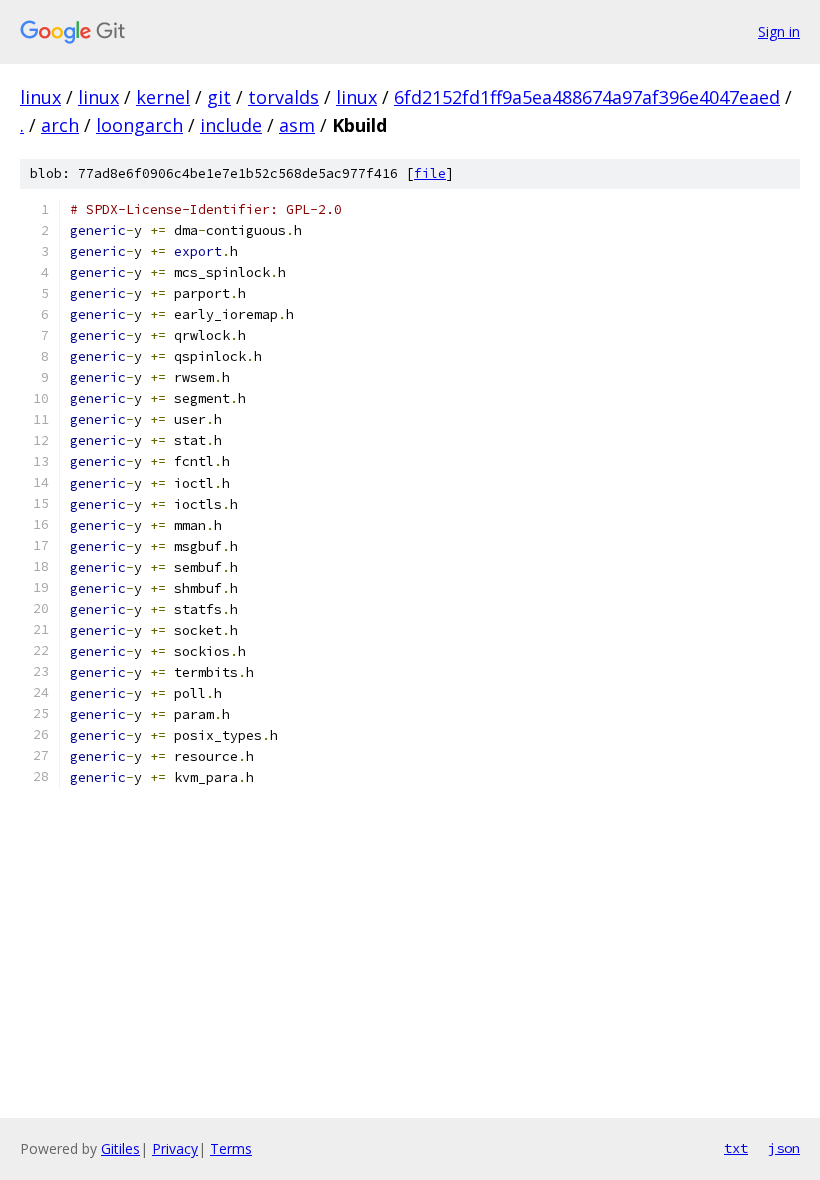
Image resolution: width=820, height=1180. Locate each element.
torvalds (283, 97)
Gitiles (120, 1148)
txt (736, 1148)
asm (297, 125)
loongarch (139, 125)
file (430, 173)
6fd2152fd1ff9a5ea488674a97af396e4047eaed (587, 97)
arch (60, 125)
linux (40, 97)
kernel (163, 97)
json (784, 1148)
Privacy (175, 1148)
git (219, 97)
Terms (231, 1148)
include (231, 125)
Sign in (779, 31)
